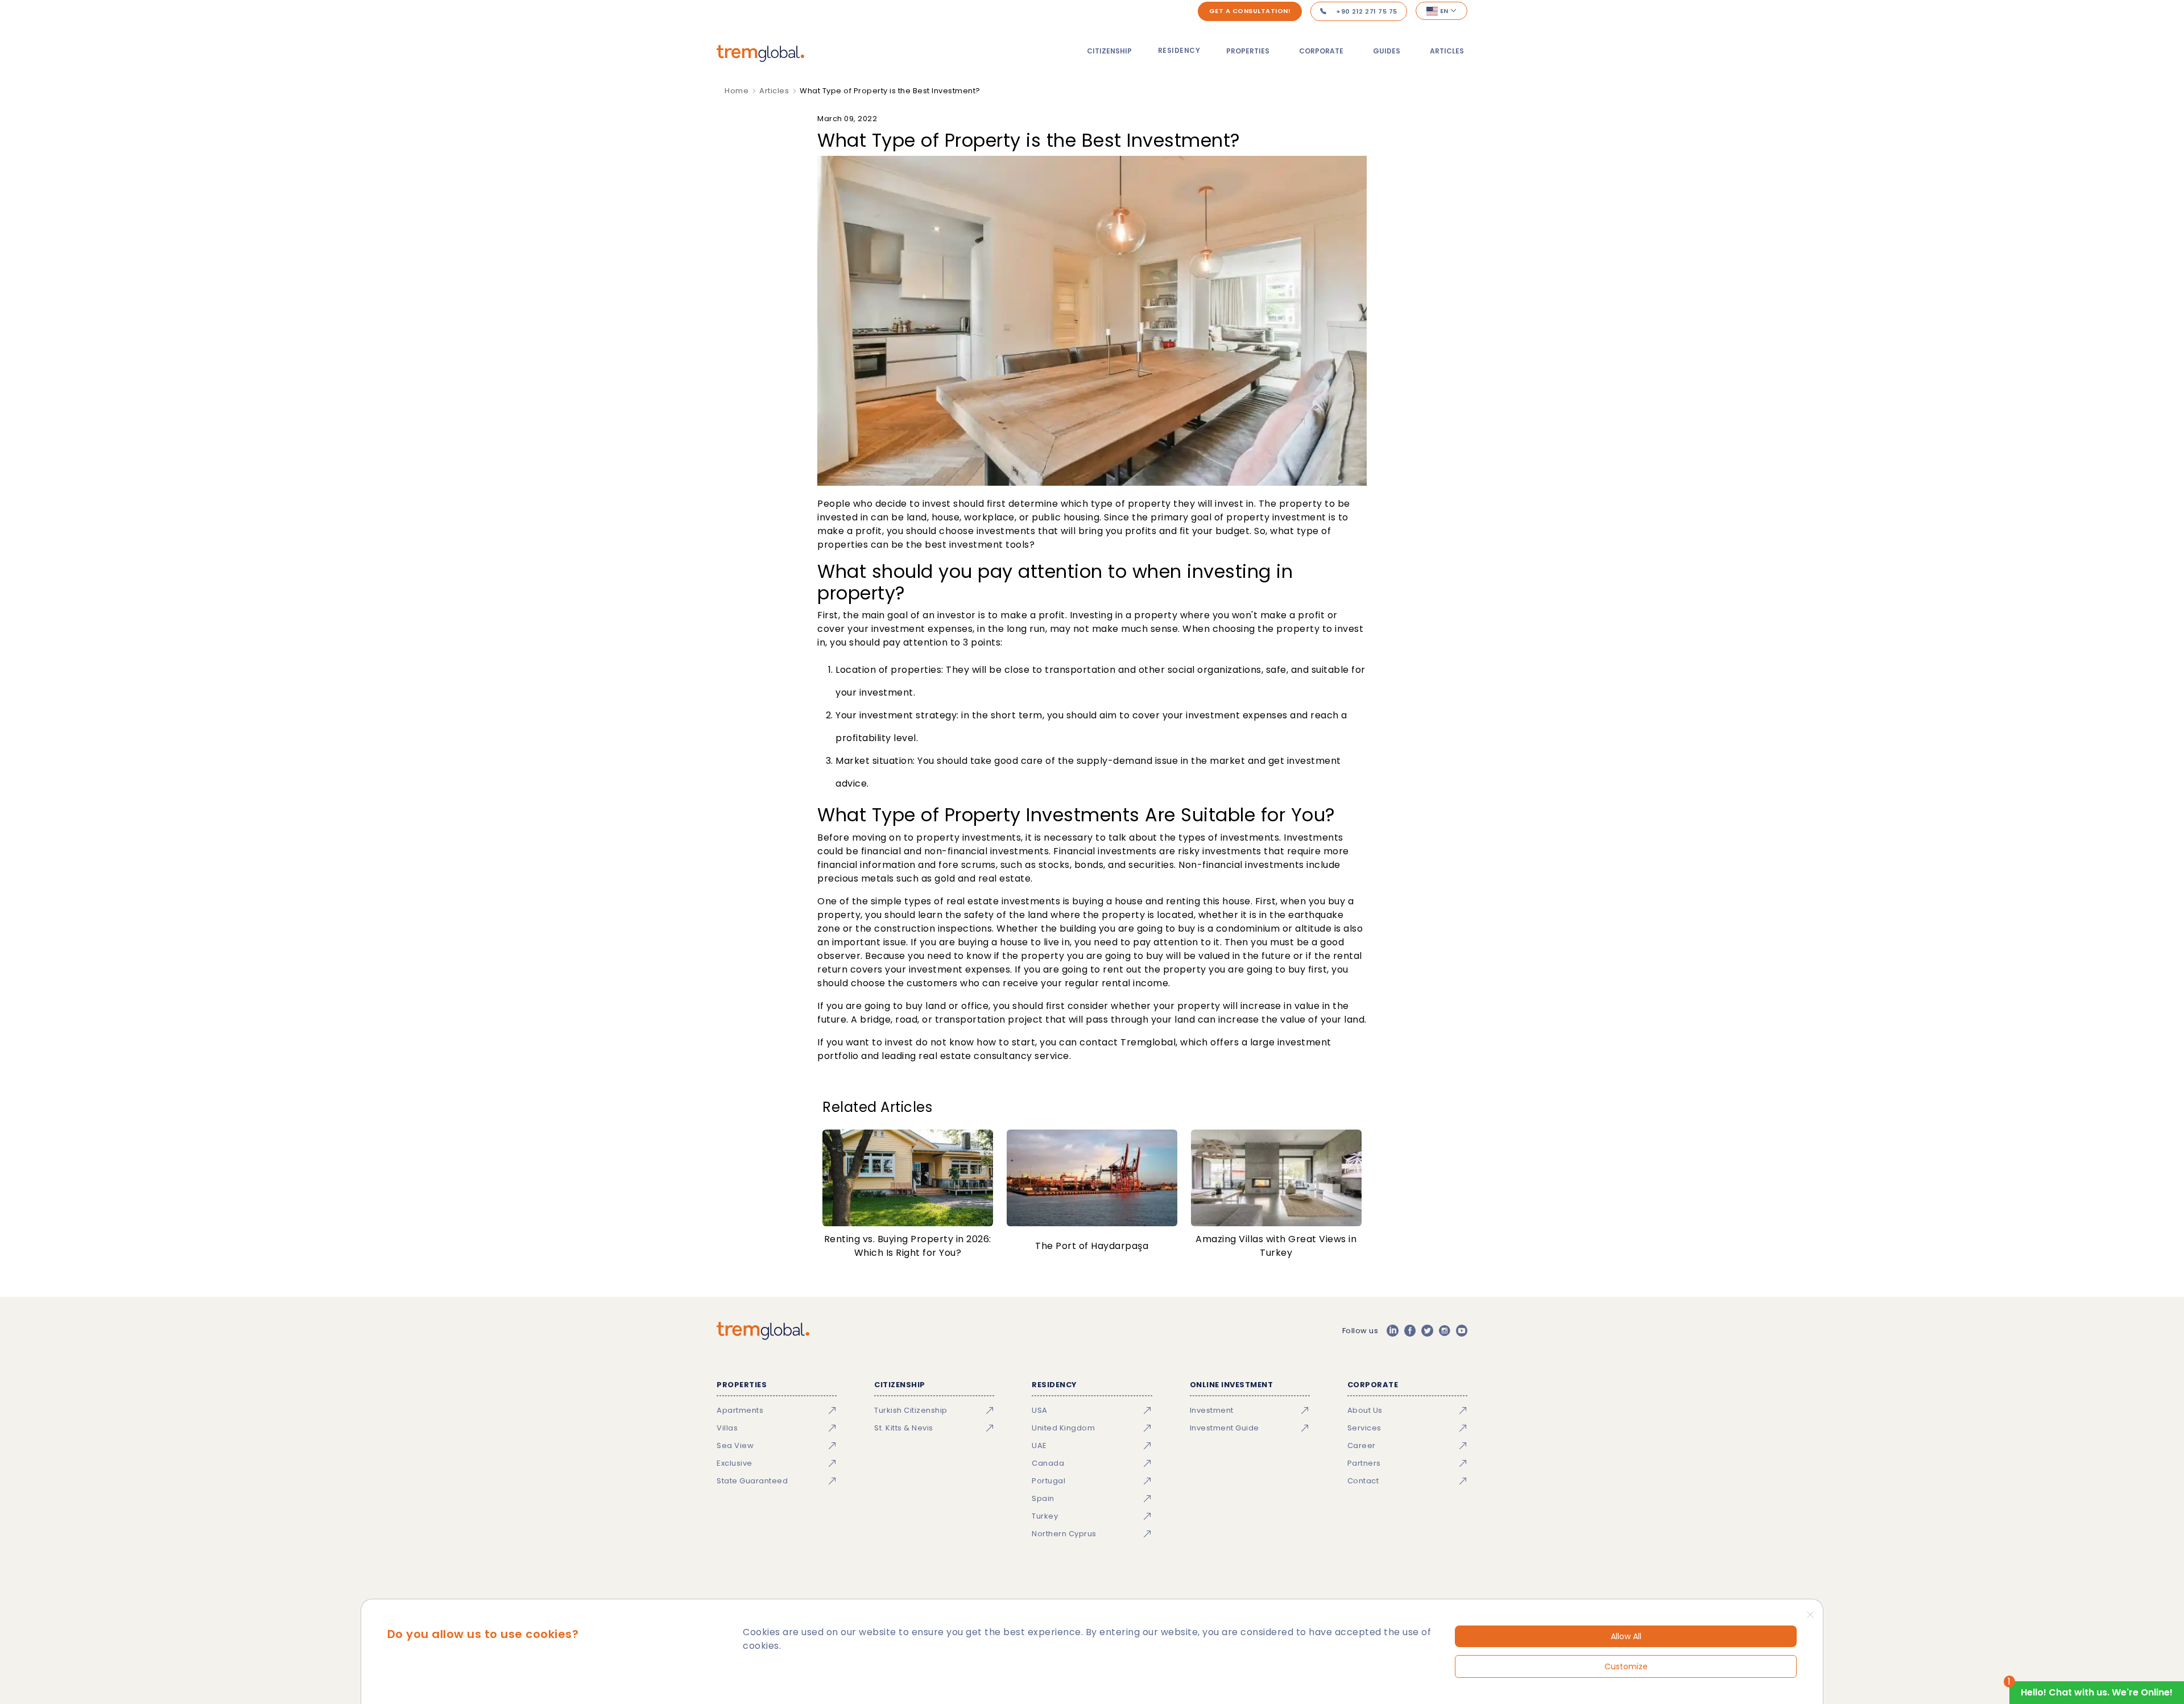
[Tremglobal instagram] (1445, 1331)
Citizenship (1109, 51)
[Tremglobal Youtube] (1462, 1331)
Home (737, 91)
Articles (1447, 51)
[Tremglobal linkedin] (1392, 1331)
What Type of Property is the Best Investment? (890, 91)
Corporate (1321, 51)
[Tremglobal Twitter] (1427, 1331)
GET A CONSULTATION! (1250, 11)
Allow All (1626, 1636)
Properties (1248, 51)
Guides (1387, 51)
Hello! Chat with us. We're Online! (2097, 1692)
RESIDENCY (1179, 50)
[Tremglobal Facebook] (1410, 1331)
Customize (1626, 1666)
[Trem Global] (763, 1331)
